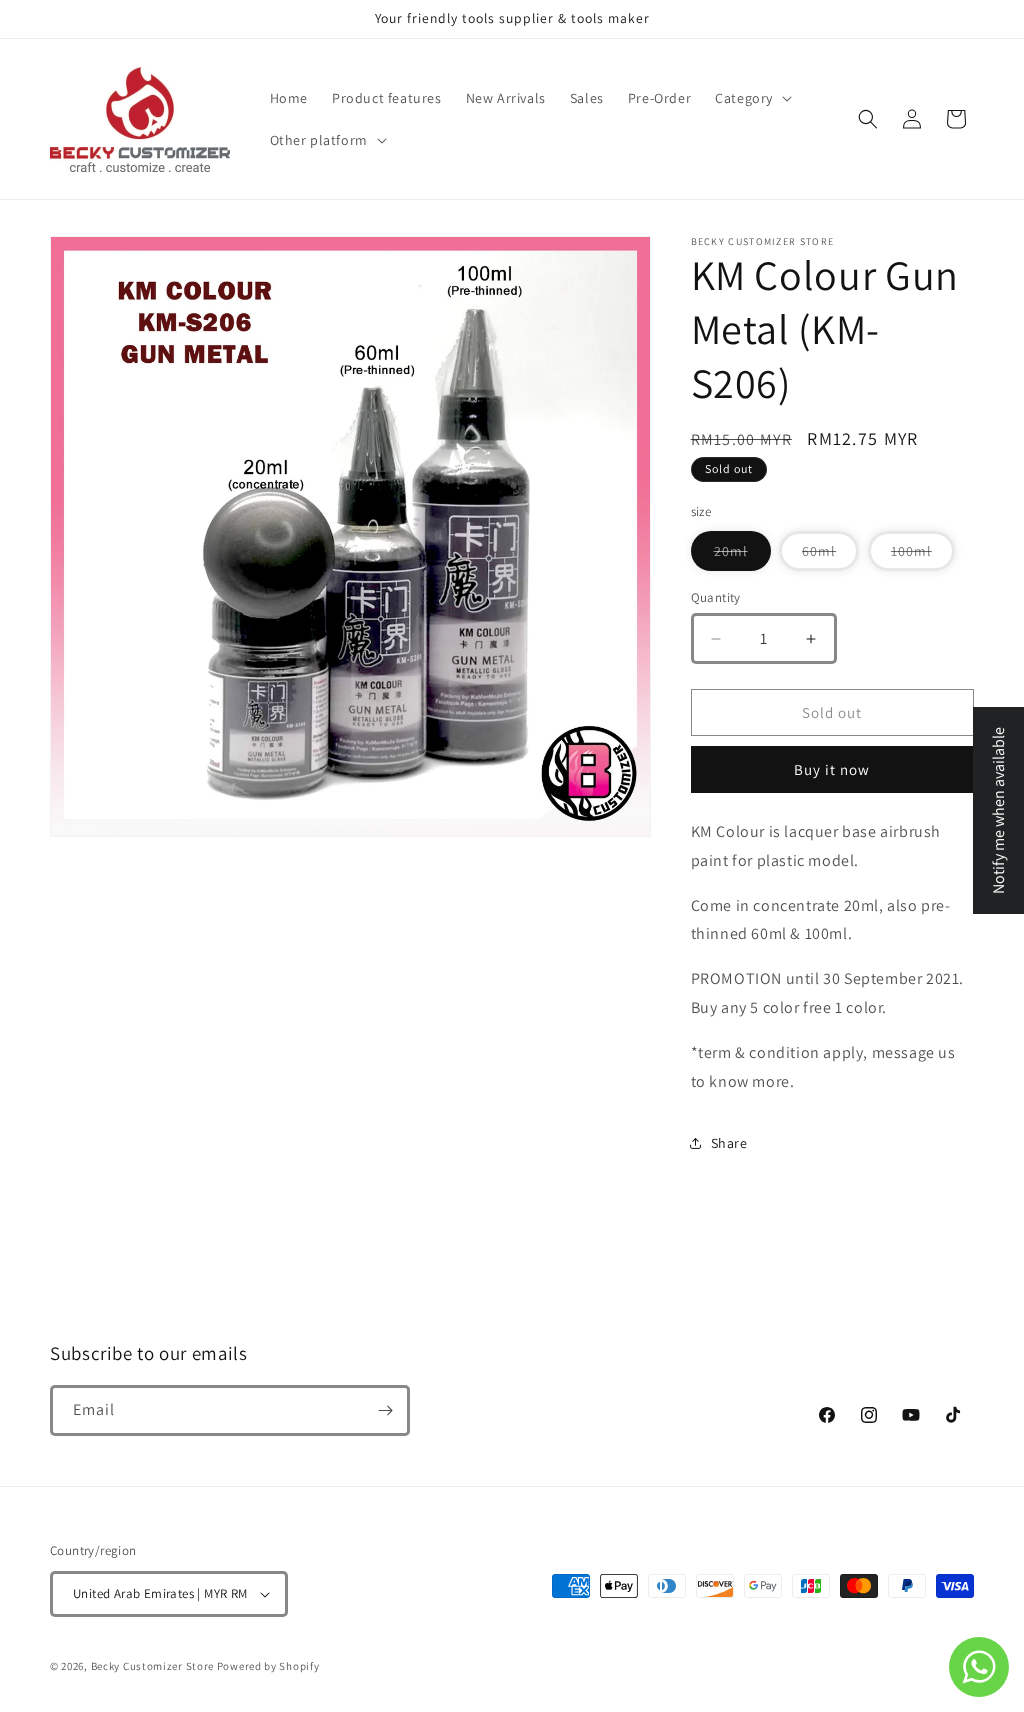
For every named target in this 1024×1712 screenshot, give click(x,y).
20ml (742, 556)
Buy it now (832, 769)
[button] (751, 98)
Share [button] (729, 1143)
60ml (830, 556)
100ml (923, 556)
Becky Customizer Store (152, 1666)
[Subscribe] (385, 1410)
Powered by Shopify (268, 1666)
